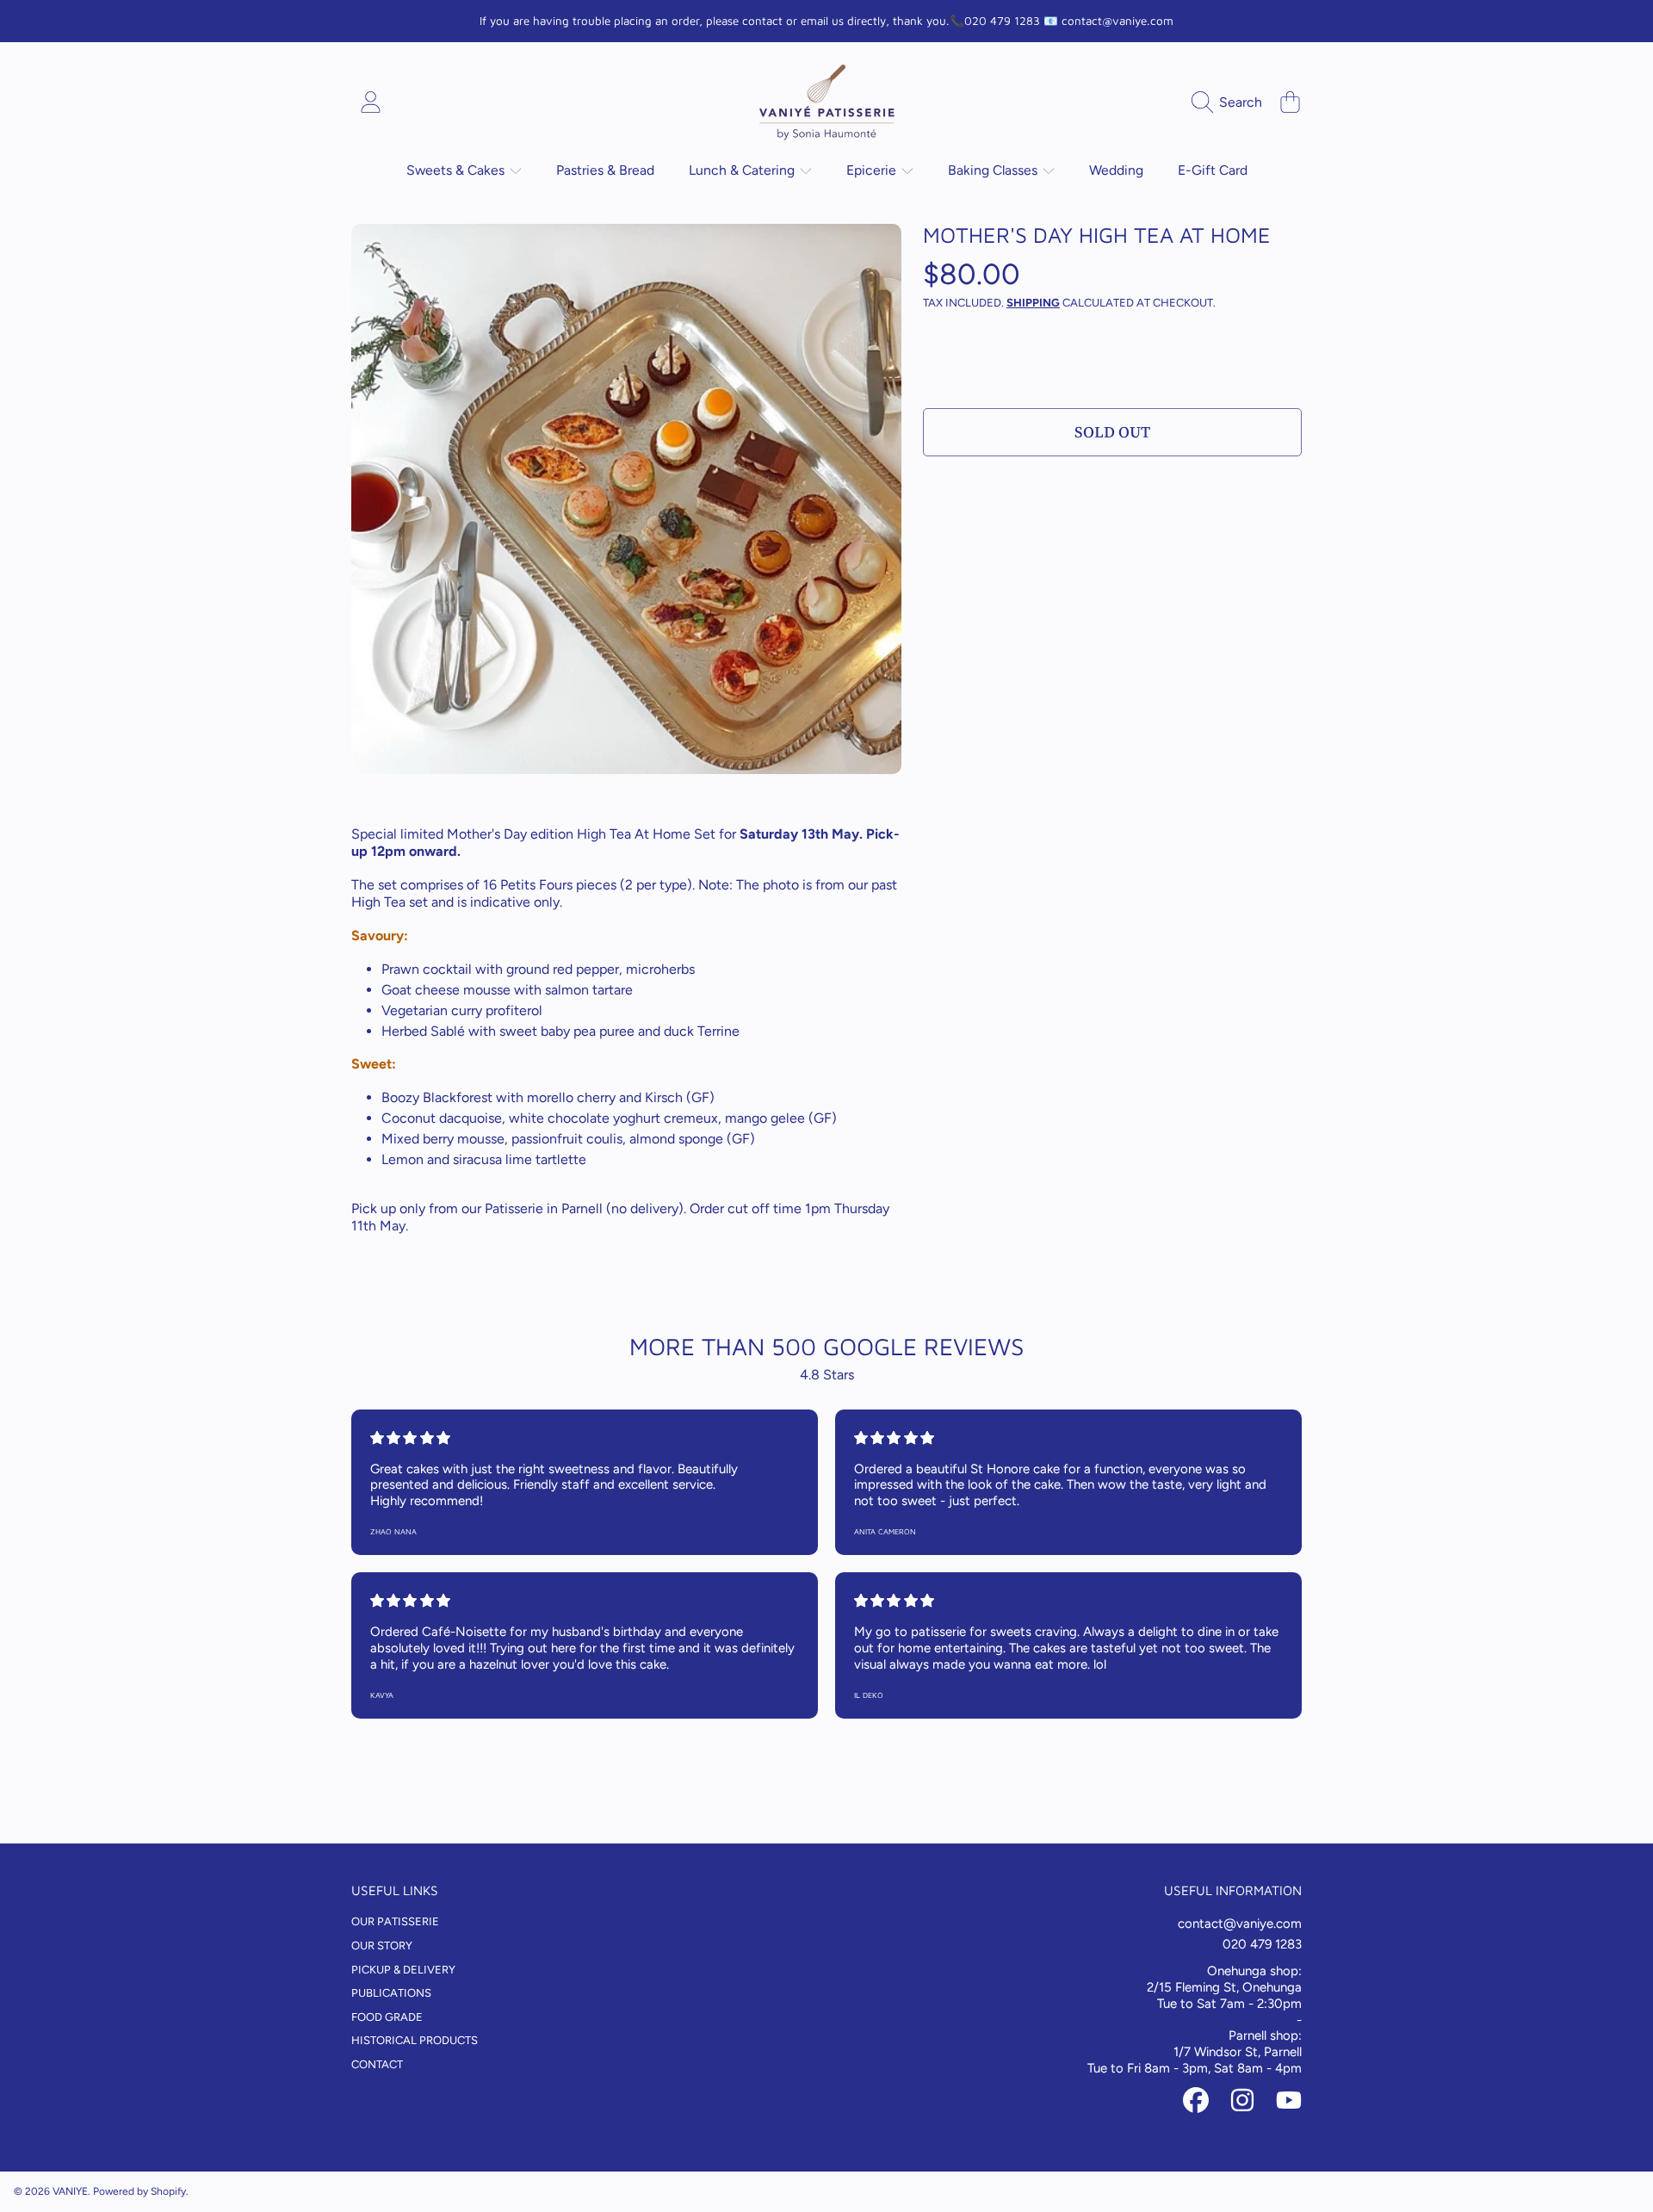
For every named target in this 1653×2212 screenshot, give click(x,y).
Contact (377, 2064)
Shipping (1033, 303)
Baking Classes (994, 170)
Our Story (382, 1946)
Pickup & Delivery (403, 1970)
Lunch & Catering (743, 170)
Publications (391, 1993)
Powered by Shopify (139, 2191)
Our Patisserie (395, 1921)
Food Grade (387, 2017)
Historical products (415, 2040)
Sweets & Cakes (457, 170)
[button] (1231, 102)
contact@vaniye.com (1240, 1924)
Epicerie (873, 170)
